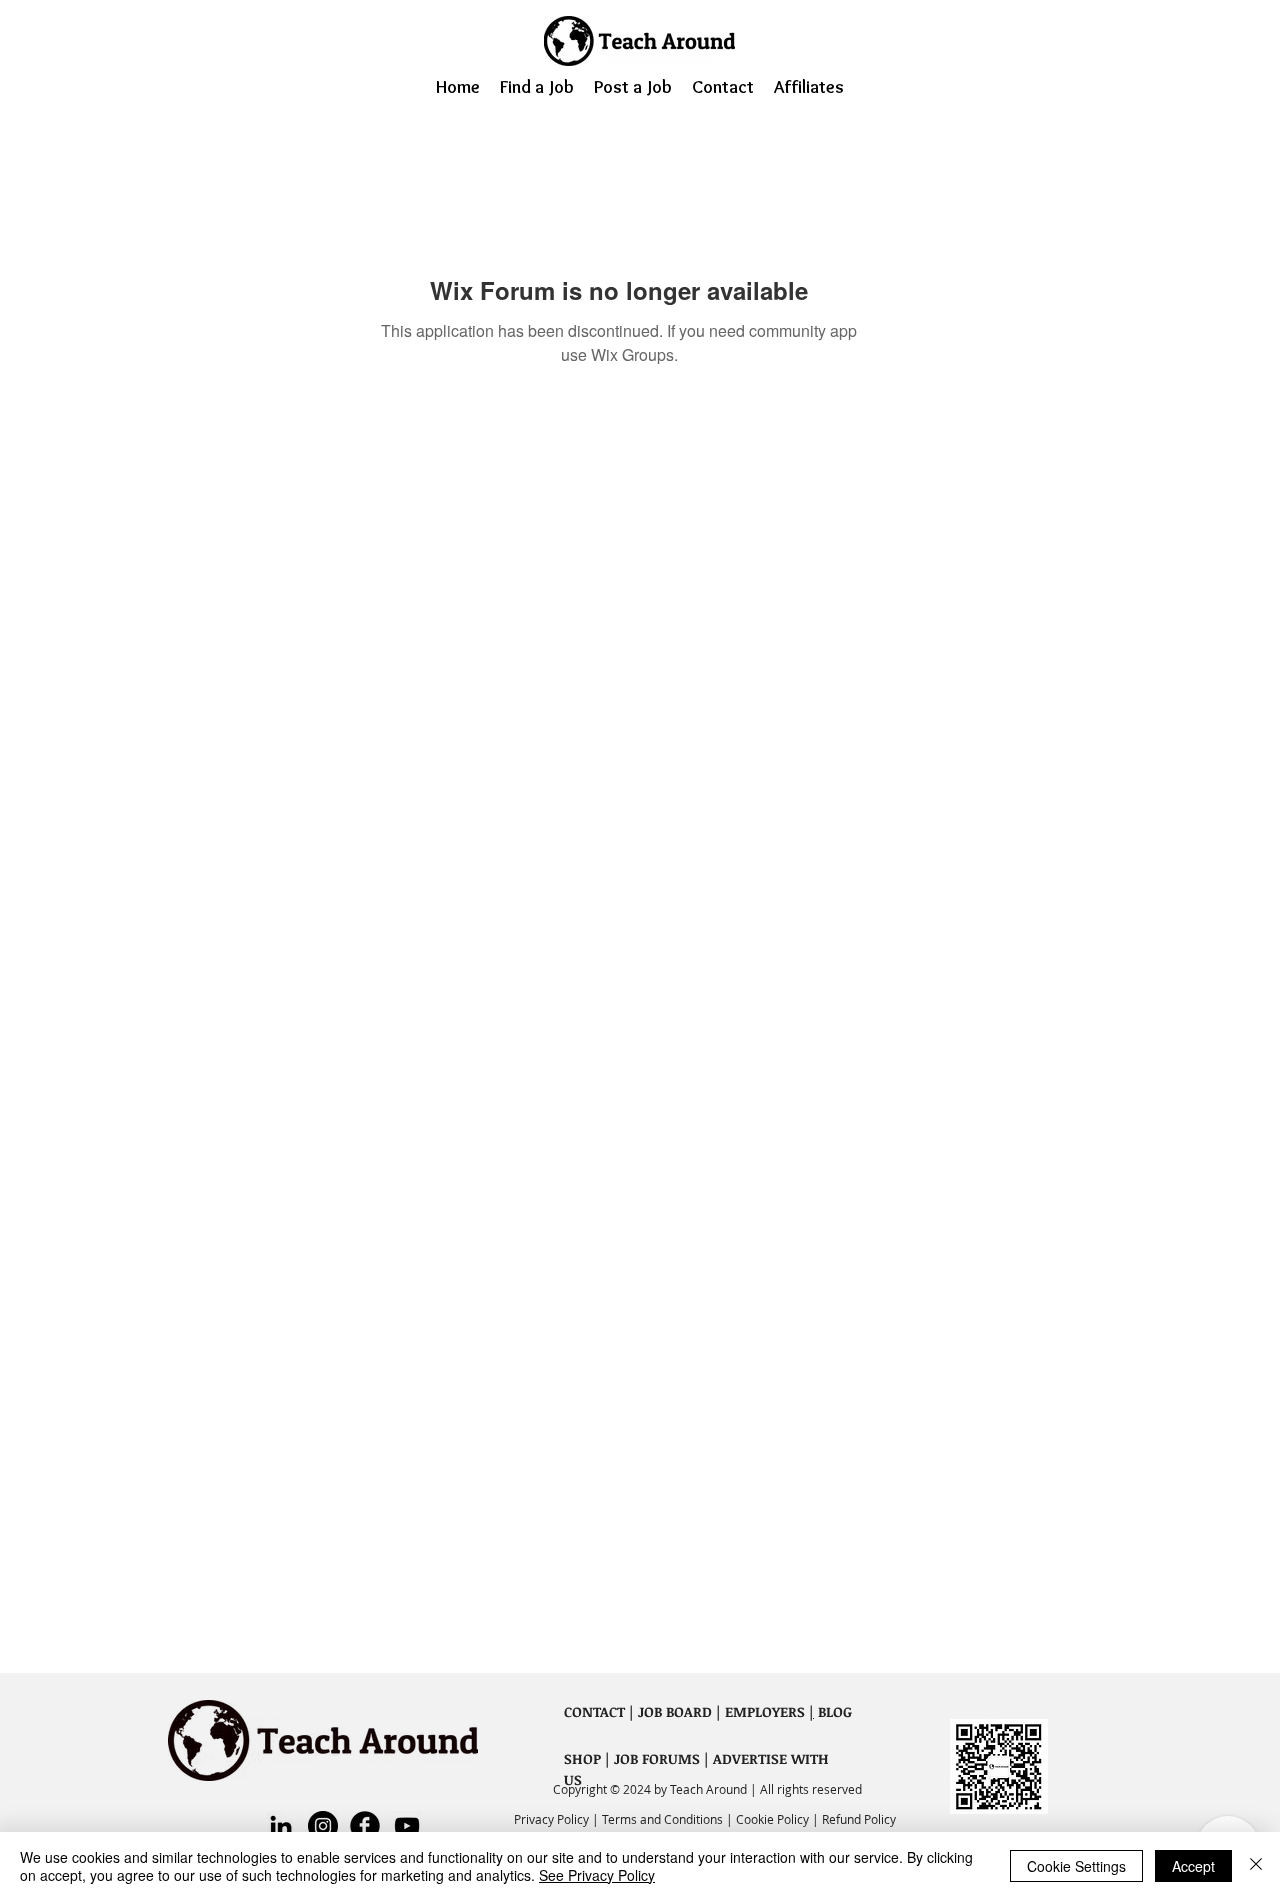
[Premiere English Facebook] (365, 1826)
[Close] (1256, 1866)
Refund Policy (859, 1819)
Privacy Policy (553, 1819)
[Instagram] (323, 1826)
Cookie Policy (772, 1819)
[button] (537, 86)
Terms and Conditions (664, 1819)
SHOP (582, 1758)
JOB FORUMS (657, 1758)
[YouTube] (407, 1826)
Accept (1193, 1866)
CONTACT (594, 1711)
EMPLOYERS (765, 1711)
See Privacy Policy (597, 1875)
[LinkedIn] (281, 1826)
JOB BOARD (675, 1711)
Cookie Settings (1076, 1866)
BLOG (833, 1711)
